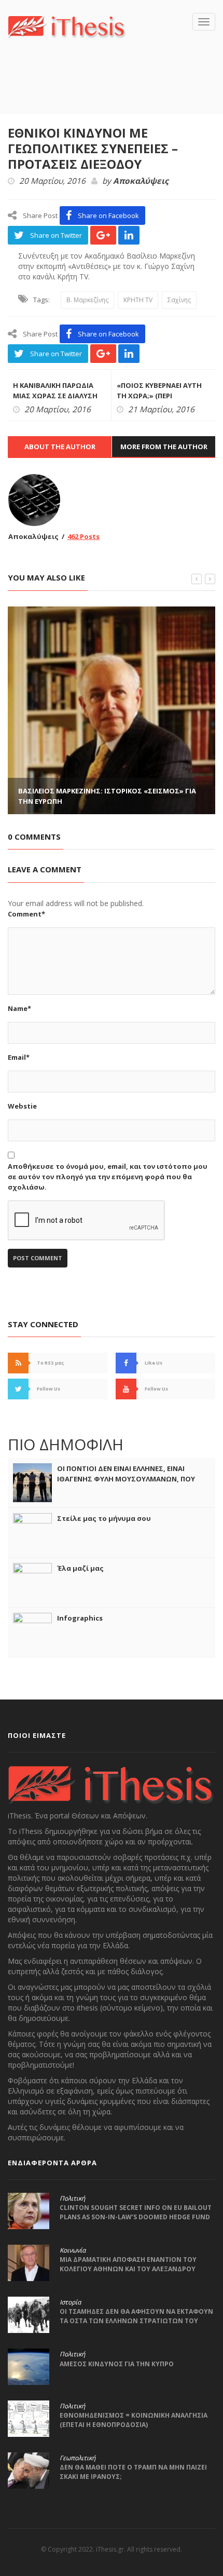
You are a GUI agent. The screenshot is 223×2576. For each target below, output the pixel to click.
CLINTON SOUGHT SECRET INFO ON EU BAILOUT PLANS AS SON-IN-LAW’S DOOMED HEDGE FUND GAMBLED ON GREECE (136, 2217)
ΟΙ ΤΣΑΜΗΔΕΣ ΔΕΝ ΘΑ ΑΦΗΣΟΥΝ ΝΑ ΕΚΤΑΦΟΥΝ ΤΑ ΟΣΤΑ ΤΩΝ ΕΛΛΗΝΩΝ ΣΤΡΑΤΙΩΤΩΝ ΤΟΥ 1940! (136, 2321)
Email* (19, 1057)
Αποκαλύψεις (141, 181)
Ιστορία (70, 2302)
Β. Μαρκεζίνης (87, 300)
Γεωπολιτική (78, 2458)
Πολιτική (72, 2199)
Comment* (26, 914)
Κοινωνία (73, 2250)
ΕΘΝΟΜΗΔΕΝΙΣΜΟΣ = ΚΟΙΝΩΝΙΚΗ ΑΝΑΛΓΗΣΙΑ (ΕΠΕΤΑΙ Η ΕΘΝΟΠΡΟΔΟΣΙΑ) (134, 2420)
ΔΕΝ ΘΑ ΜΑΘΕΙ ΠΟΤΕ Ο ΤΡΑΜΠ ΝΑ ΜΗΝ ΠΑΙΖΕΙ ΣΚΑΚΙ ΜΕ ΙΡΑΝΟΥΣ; (133, 2472)
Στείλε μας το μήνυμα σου (104, 1518)
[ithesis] (67, 26)
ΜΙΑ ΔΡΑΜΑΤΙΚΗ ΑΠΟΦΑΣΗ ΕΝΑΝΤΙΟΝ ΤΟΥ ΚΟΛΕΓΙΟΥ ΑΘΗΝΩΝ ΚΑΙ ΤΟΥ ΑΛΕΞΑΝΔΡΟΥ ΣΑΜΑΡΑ (128, 2269)
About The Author (60, 447)
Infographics (80, 1618)
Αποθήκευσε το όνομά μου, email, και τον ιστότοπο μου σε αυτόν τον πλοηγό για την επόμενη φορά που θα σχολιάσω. (108, 1177)
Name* (19, 1008)
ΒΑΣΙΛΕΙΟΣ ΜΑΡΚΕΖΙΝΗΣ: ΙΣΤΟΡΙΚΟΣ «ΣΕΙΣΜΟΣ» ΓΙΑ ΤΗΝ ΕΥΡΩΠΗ (107, 796)
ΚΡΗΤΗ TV (138, 300)
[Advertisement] (115, 91)
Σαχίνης (179, 300)
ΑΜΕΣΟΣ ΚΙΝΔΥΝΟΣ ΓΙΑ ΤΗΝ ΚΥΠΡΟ (117, 2364)
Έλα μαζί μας (80, 1568)
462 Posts (83, 536)
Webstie (22, 1106)
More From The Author (164, 447)
